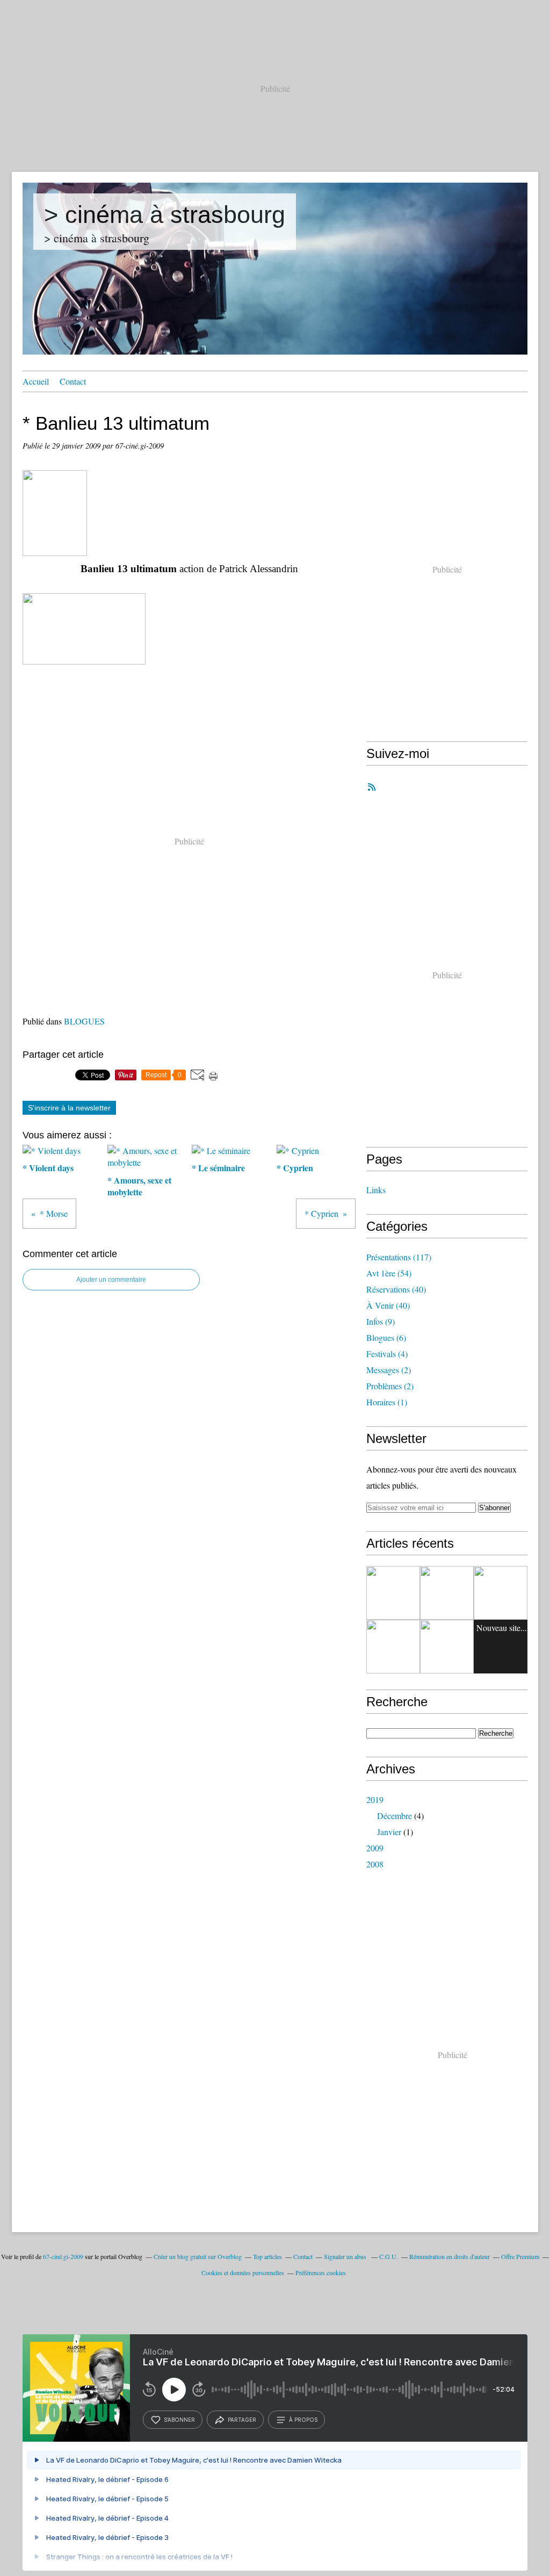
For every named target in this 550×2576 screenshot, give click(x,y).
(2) (389, 1370)
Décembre (395, 1816)
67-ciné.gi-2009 (63, 2256)
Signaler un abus (346, 2256)
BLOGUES (84, 1021)
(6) (386, 1337)
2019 (375, 1799)
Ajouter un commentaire (111, 1280)
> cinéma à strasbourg (165, 215)
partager (242, 2420)
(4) (387, 1354)
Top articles (267, 2256)
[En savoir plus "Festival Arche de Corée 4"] (447, 1593)
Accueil (36, 381)
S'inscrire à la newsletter (69, 1108)
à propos (303, 2420)
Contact (73, 381)
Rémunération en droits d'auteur (450, 2256)
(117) (399, 1257)
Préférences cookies (321, 2272)
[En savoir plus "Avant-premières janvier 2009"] (393, 1593)
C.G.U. (389, 2256)
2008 (375, 1864)
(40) (396, 1289)
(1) (387, 1402)
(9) (381, 1321)
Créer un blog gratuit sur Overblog (198, 2256)
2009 (375, 1848)
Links (376, 1190)
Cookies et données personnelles (243, 2272)
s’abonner (179, 2420)
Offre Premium (520, 2256)
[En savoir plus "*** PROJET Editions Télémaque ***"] (447, 1647)
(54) (389, 1273)
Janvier (389, 1832)
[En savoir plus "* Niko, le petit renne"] (501, 1593)
